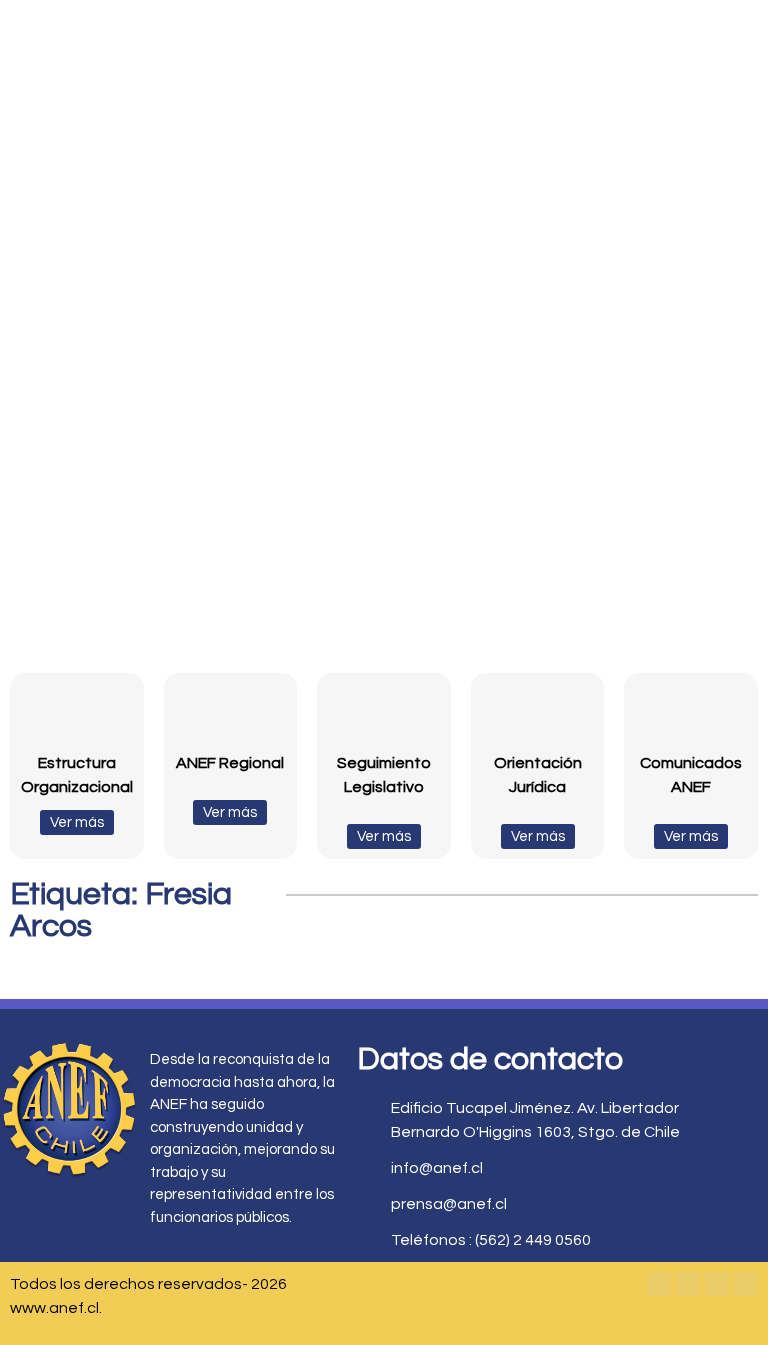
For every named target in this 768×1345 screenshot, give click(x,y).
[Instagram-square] (717, 1284)
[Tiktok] (746, 1284)
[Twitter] (688, 1284)
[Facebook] (659, 1284)
